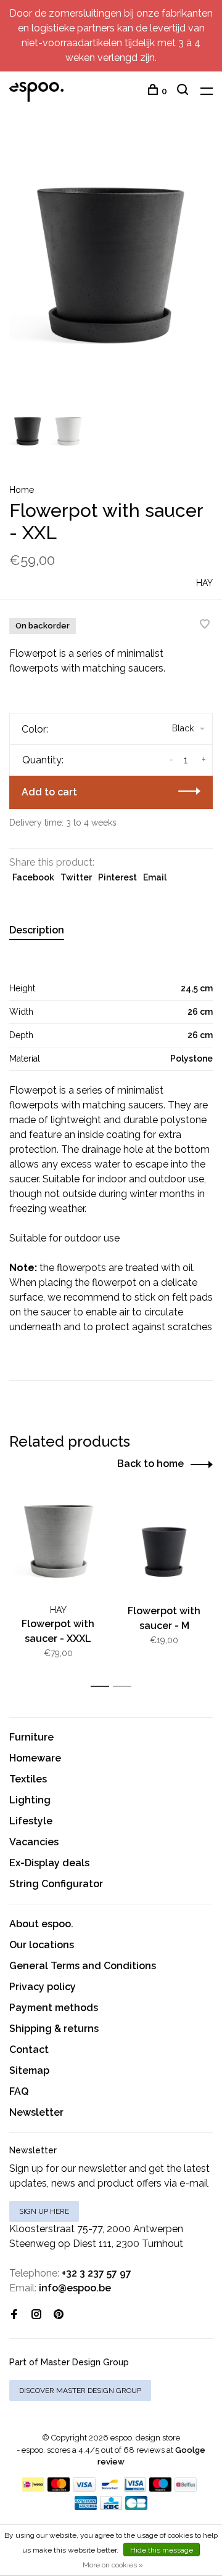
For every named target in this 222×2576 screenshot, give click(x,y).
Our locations (42, 1945)
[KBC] (111, 2507)
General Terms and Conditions (83, 1966)
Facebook (33, 877)
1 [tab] (103, 1687)
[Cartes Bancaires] (136, 2507)
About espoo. (41, 1924)
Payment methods (54, 2008)
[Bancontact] (110, 2488)
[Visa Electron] (135, 2488)
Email (155, 877)
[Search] (184, 91)
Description (37, 930)
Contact (29, 2050)
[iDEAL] (33, 2488)
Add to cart (49, 792)
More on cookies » (113, 2565)
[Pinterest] (59, 2315)
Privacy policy (43, 1987)
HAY (204, 583)
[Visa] (84, 2488)
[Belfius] (186, 2488)
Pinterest (117, 877)
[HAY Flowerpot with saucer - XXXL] (58, 1545)
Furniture (31, 1737)
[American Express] (86, 2507)
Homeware (35, 1758)
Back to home (150, 1464)
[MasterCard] (59, 2488)
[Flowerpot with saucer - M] (164, 1545)
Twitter (76, 877)
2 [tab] (125, 1687)
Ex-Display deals (49, 1863)
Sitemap (29, 2070)
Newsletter (36, 2112)
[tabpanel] (111, 269)
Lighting (30, 1800)
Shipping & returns (54, 2029)
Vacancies (34, 1842)
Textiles (28, 1779)
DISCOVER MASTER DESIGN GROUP (80, 2391)
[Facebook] (14, 2315)
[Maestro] (161, 2488)
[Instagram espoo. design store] (36, 2315)
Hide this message (162, 2550)
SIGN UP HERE (44, 2211)
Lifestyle (31, 1821)
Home (22, 490)
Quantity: (43, 760)
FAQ (19, 2091)
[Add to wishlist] (205, 625)
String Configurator (56, 1884)
